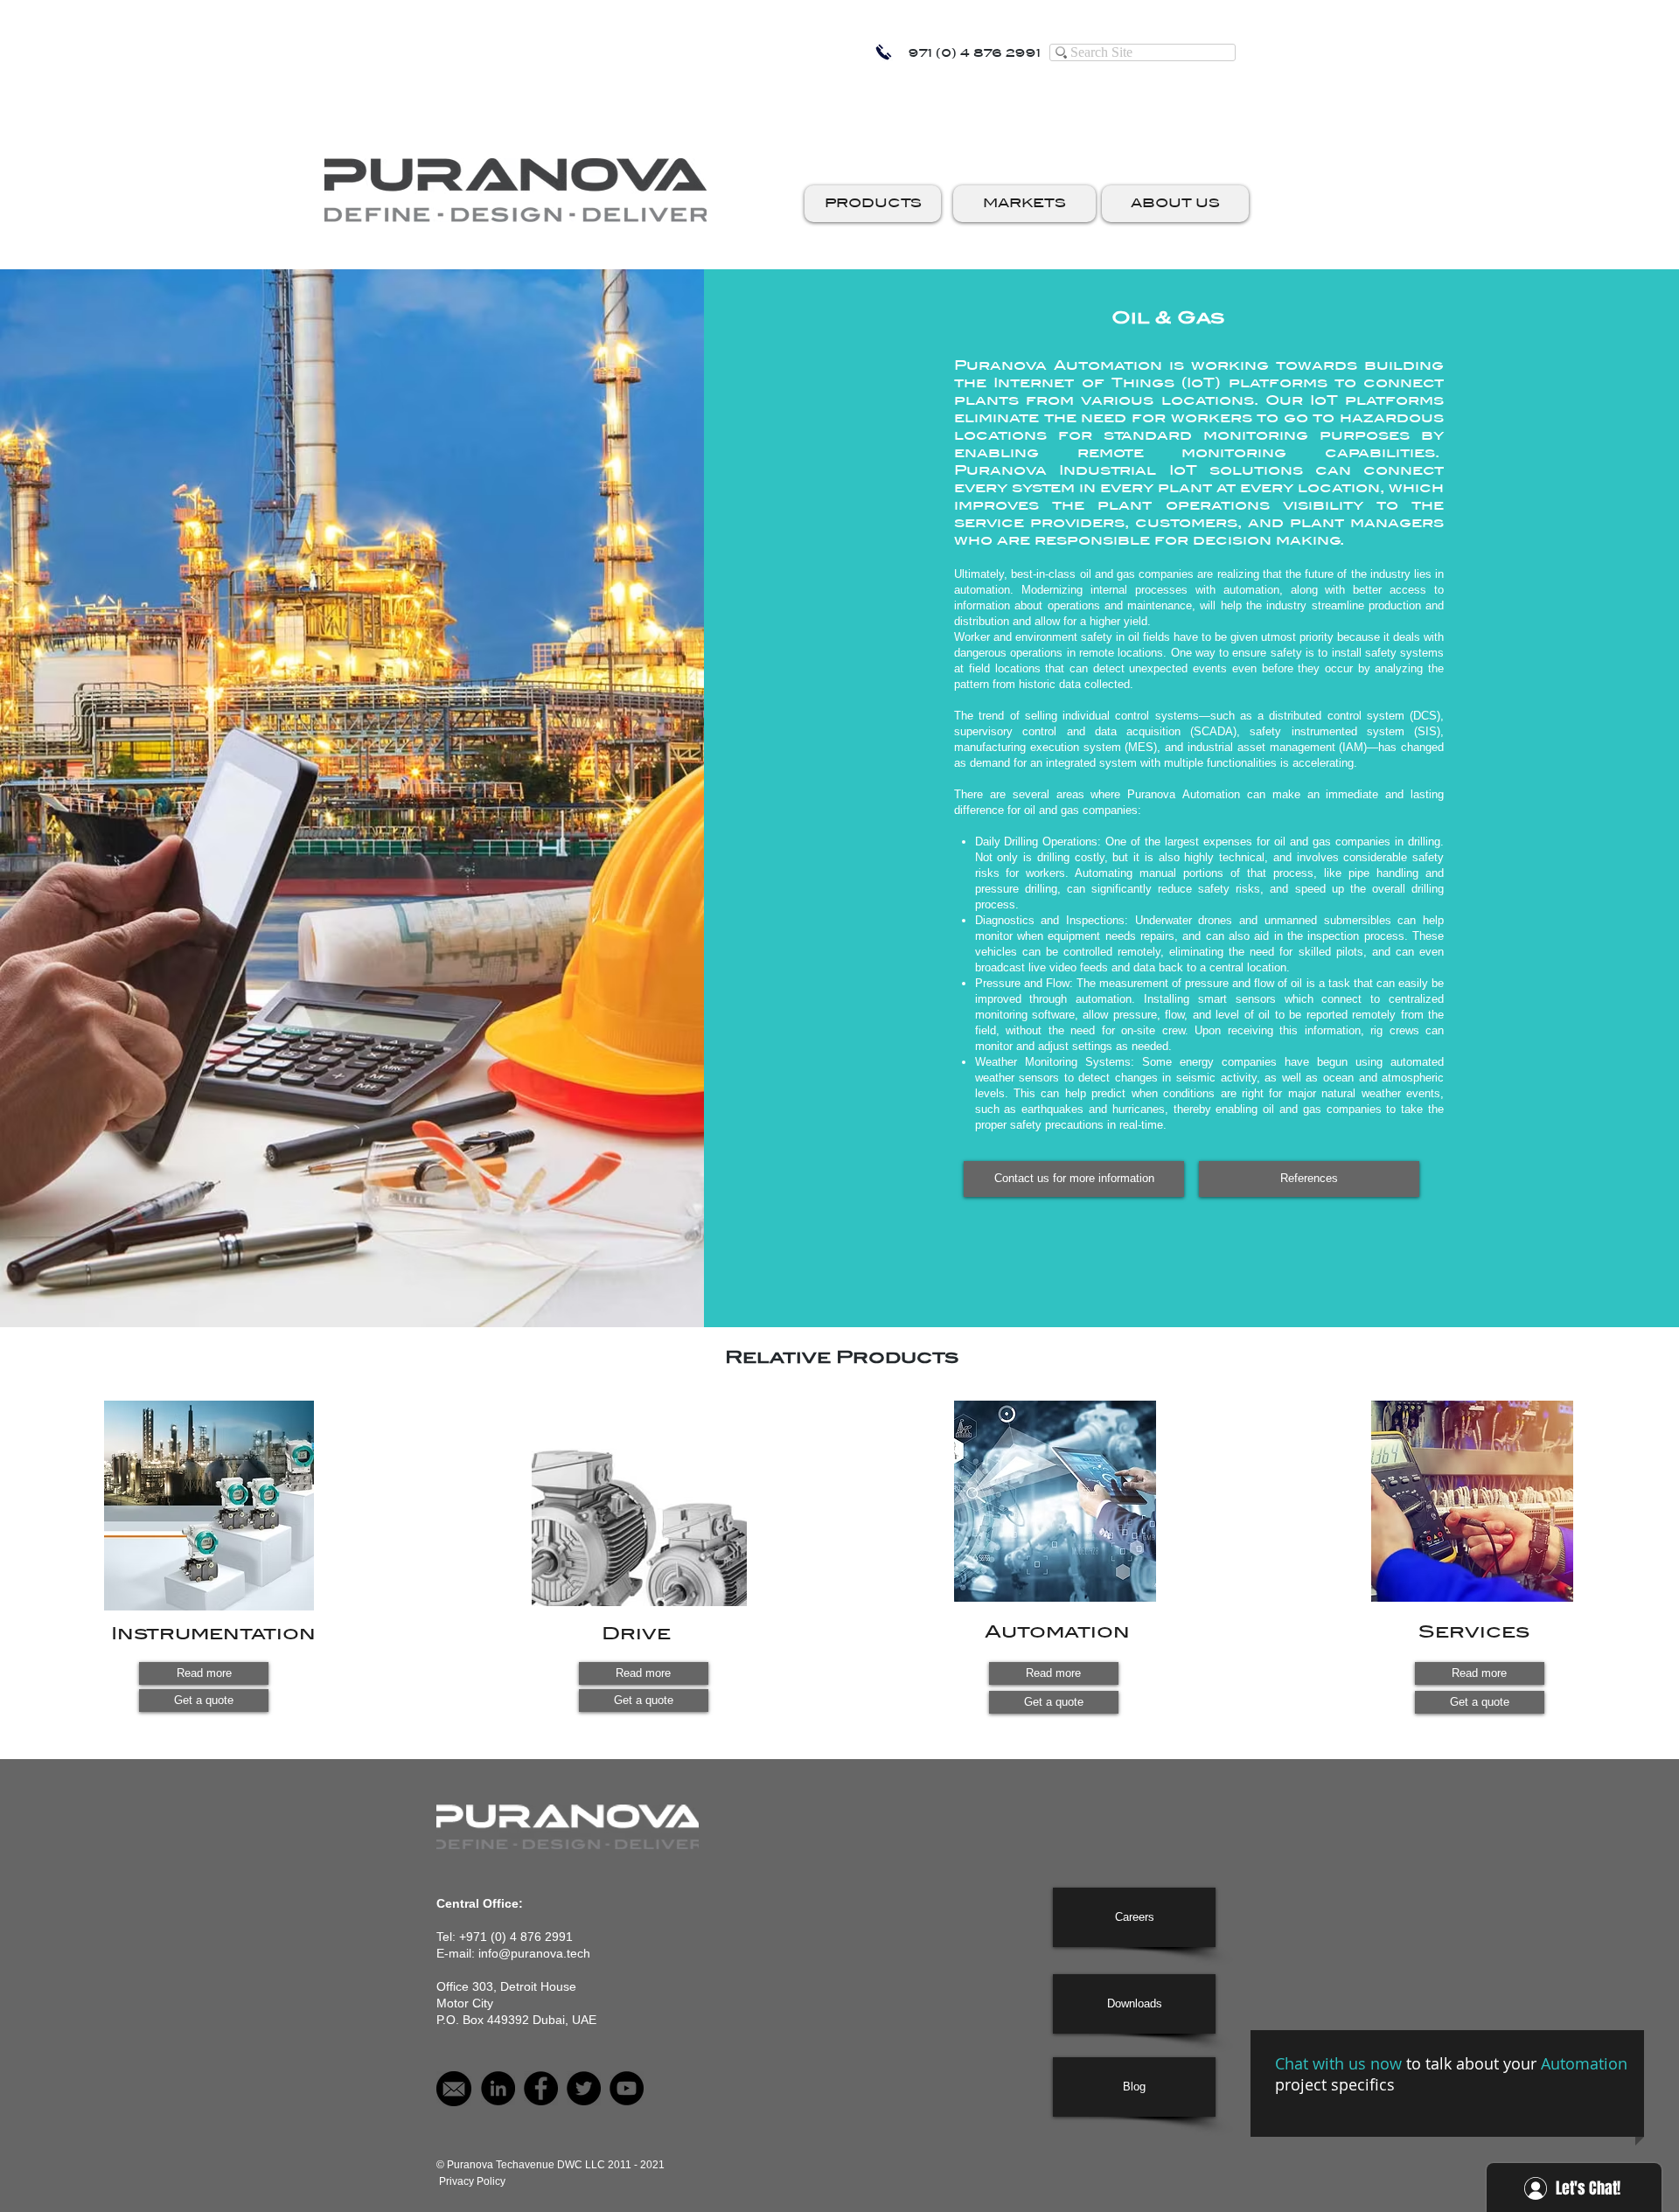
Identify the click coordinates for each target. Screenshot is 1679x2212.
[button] (873, 204)
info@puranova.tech (534, 1953)
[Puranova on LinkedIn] (498, 2088)
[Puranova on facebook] (541, 2088)
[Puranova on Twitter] (584, 2088)
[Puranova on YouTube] (627, 2088)
